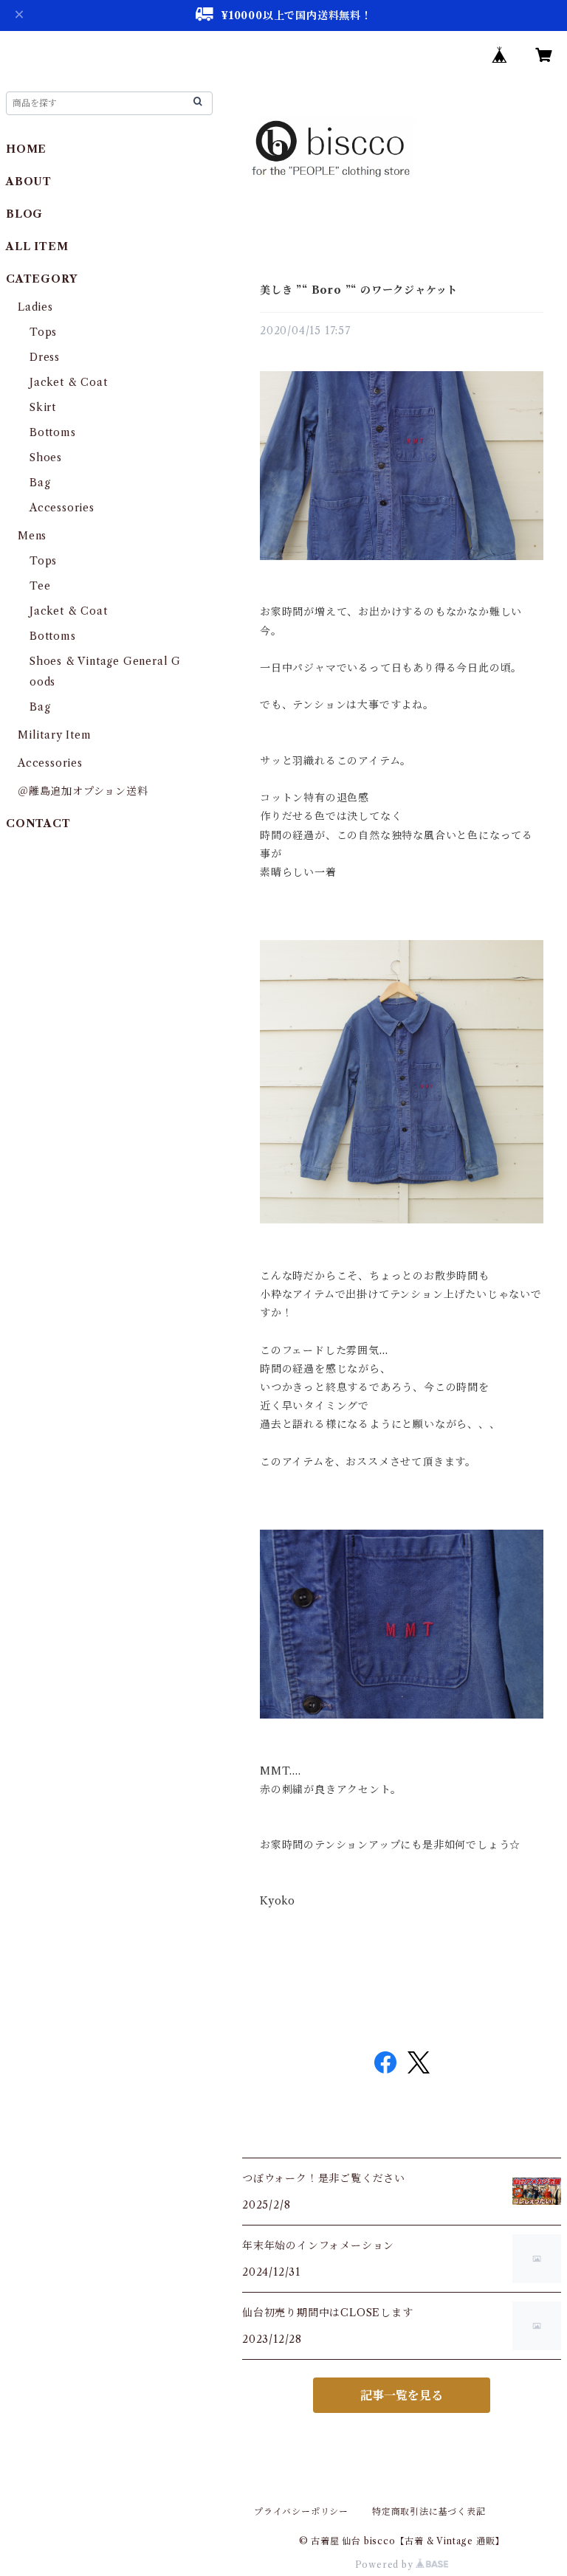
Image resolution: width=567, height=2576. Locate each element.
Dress (45, 357)
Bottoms (53, 432)
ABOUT (29, 182)
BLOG (24, 214)
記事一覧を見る (402, 2395)
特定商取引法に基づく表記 (429, 2511)
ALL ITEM (37, 246)
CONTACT (38, 823)
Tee (40, 586)
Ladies (41, 307)
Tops (43, 332)
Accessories (62, 508)
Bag (40, 483)
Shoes (46, 457)
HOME (26, 149)
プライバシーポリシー (301, 2511)
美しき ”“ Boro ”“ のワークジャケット (359, 290)
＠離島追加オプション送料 (83, 791)
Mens (32, 536)
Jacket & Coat (68, 382)
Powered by (386, 2565)
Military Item (54, 735)
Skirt (43, 407)
